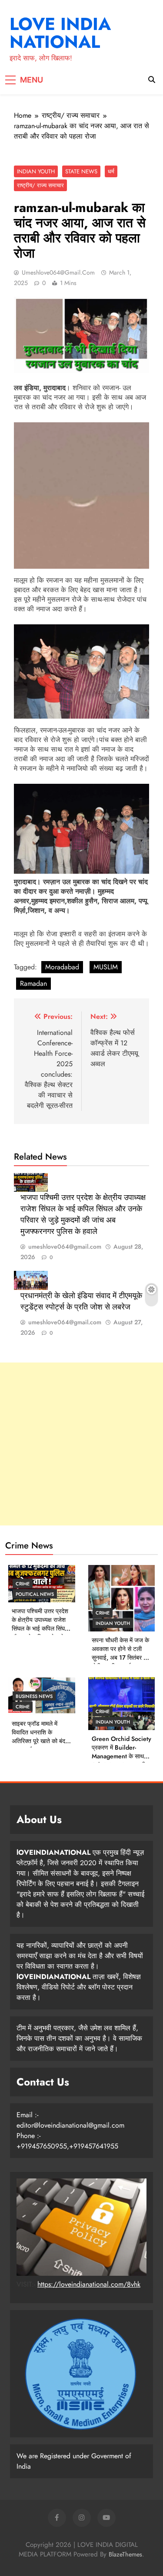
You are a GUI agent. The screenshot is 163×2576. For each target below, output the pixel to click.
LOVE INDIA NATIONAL (60, 33)
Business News (34, 1696)
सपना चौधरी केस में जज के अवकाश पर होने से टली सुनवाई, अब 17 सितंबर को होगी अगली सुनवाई (120, 1653)
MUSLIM (106, 967)
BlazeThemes (125, 2554)
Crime (23, 1584)
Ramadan (33, 983)
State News (81, 171)
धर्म (111, 171)
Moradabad (62, 967)
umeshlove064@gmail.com (58, 272)
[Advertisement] (81, 1444)
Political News (35, 1594)
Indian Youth (36, 171)
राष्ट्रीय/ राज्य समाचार (40, 185)
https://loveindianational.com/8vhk (89, 2284)
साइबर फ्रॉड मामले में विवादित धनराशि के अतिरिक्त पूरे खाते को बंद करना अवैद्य (38, 1737)
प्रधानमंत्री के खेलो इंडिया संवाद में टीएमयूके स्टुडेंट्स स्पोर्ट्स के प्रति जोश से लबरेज (81, 1301)
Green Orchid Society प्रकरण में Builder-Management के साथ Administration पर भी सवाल (121, 1756)
